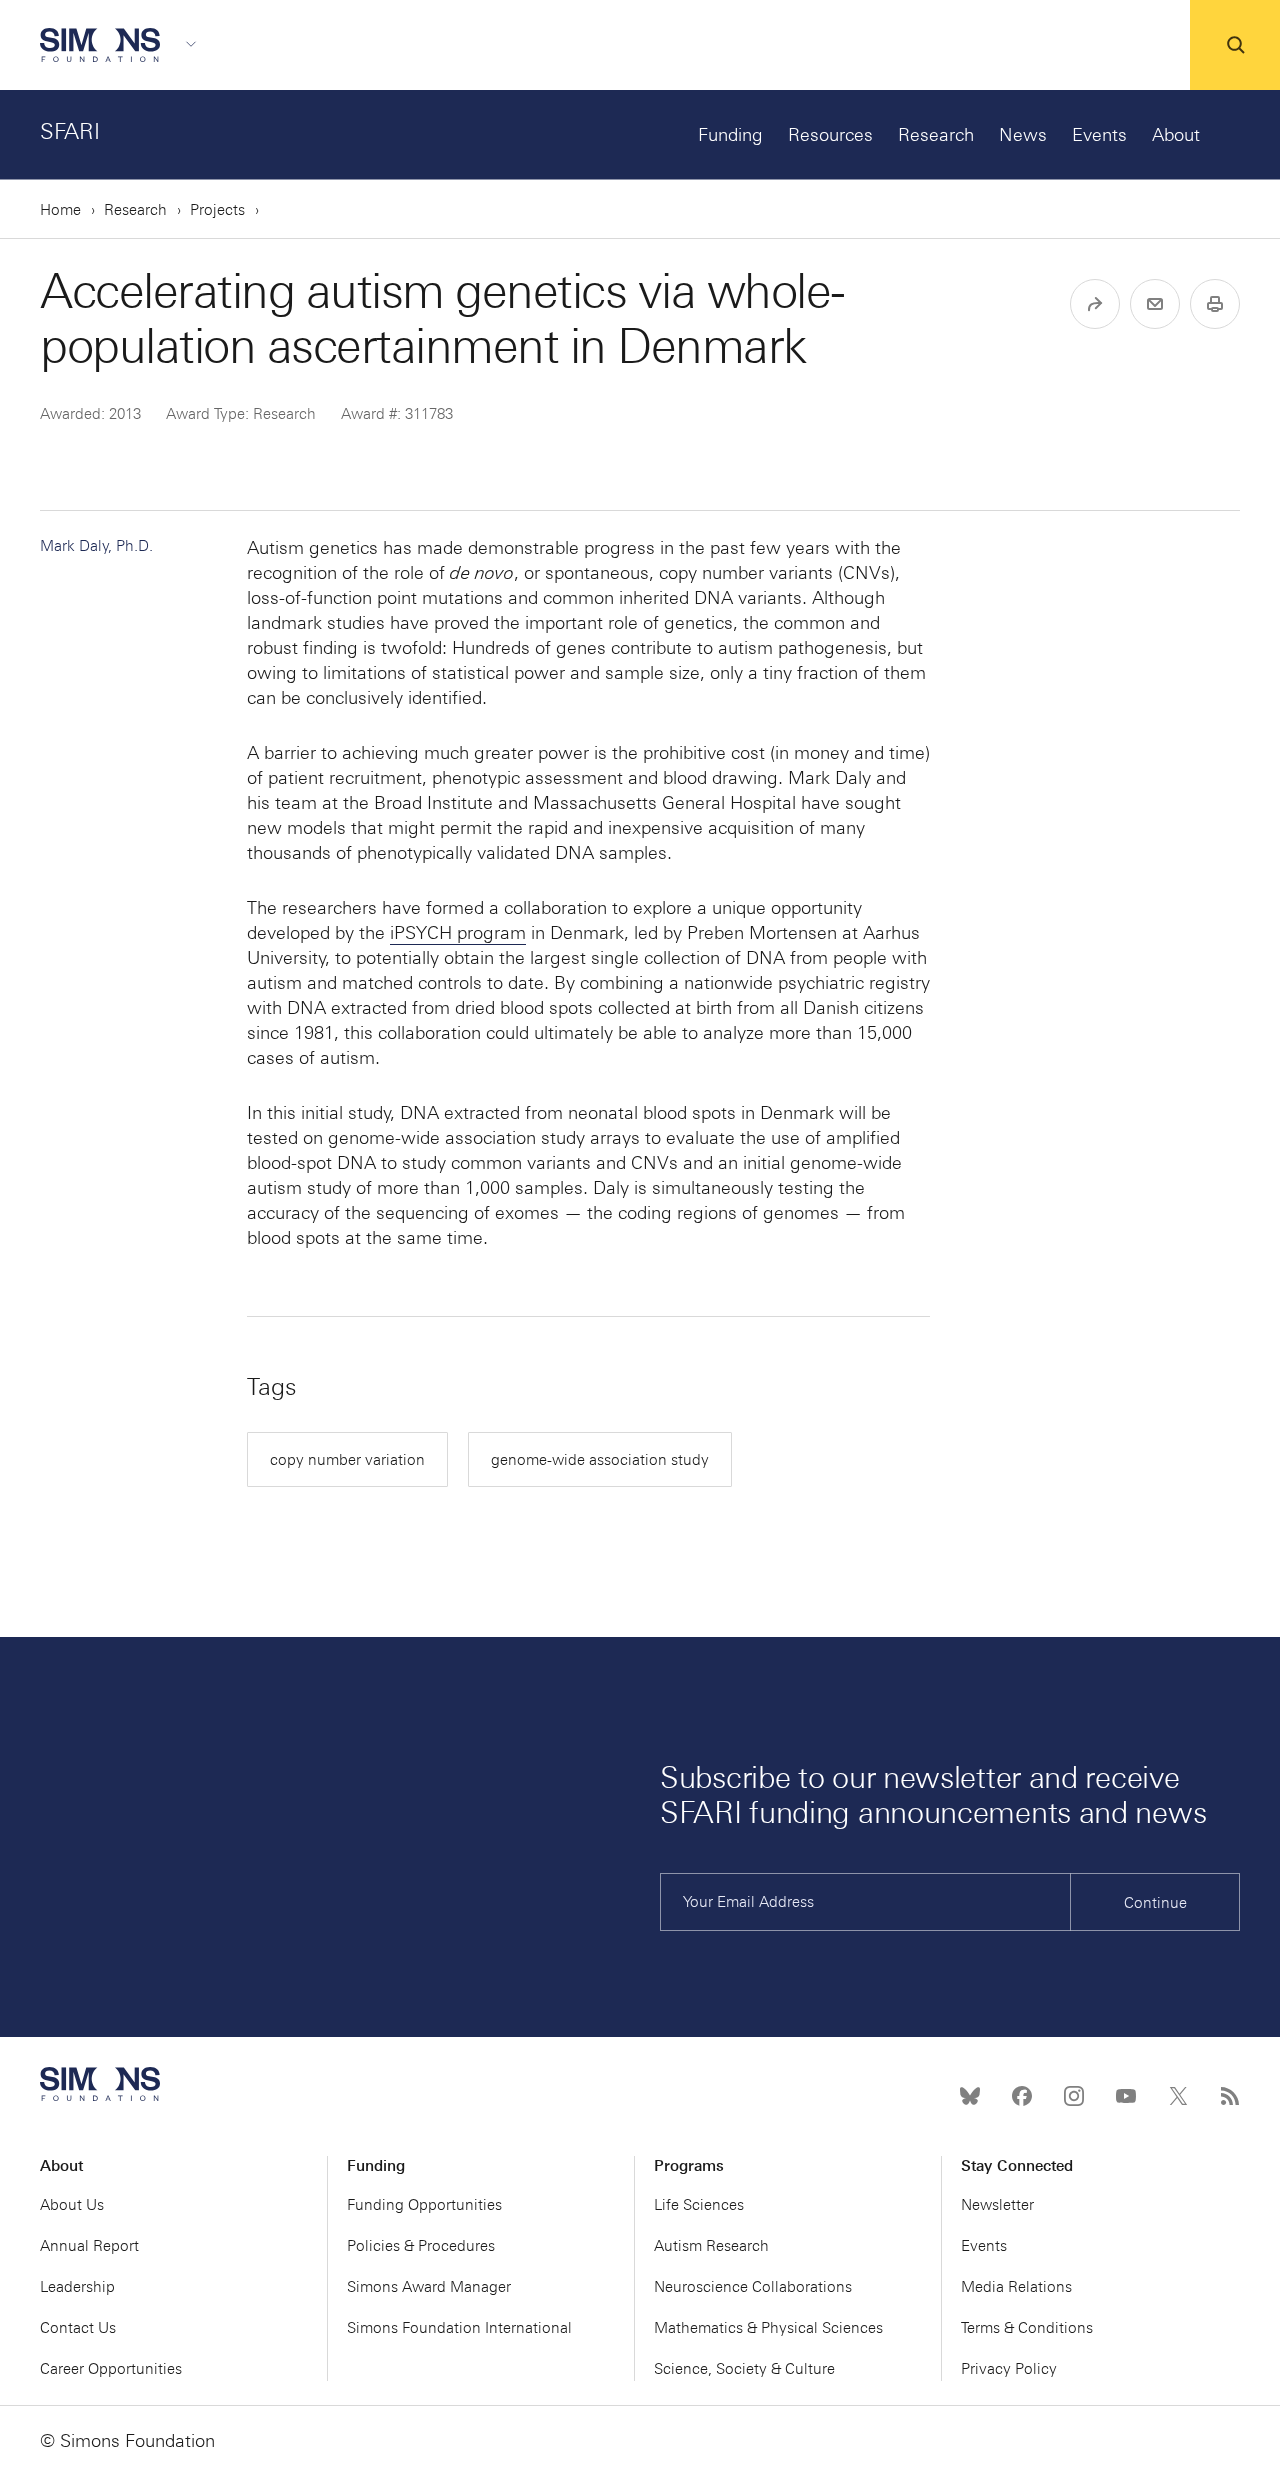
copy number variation (347, 1460)
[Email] (1155, 304)
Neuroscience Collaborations (753, 2287)
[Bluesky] (970, 2096)
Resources (830, 135)
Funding (730, 135)
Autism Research (711, 2246)
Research (936, 135)
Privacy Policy (1009, 2369)
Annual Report (89, 2246)
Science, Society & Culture (744, 2369)
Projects (217, 210)
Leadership (77, 2287)
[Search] (1235, 45)
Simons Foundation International (459, 2328)
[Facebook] (1022, 2096)
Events (1099, 135)
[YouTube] (1126, 2096)
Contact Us (78, 2328)
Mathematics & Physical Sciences (768, 2328)
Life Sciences (699, 2205)
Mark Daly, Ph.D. (96, 546)
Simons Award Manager (429, 2287)
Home (60, 210)
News (1023, 135)
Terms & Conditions (1027, 2328)
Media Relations (1016, 2287)
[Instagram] (1074, 2096)
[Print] (1215, 304)
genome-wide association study (600, 1460)
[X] (1178, 2096)
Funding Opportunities (424, 2205)
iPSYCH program (458, 933)
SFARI (70, 131)
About (1176, 135)
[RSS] (1230, 2096)
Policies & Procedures (421, 2246)
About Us (72, 2205)
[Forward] (1095, 304)
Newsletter (997, 2205)
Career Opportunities (111, 2369)
